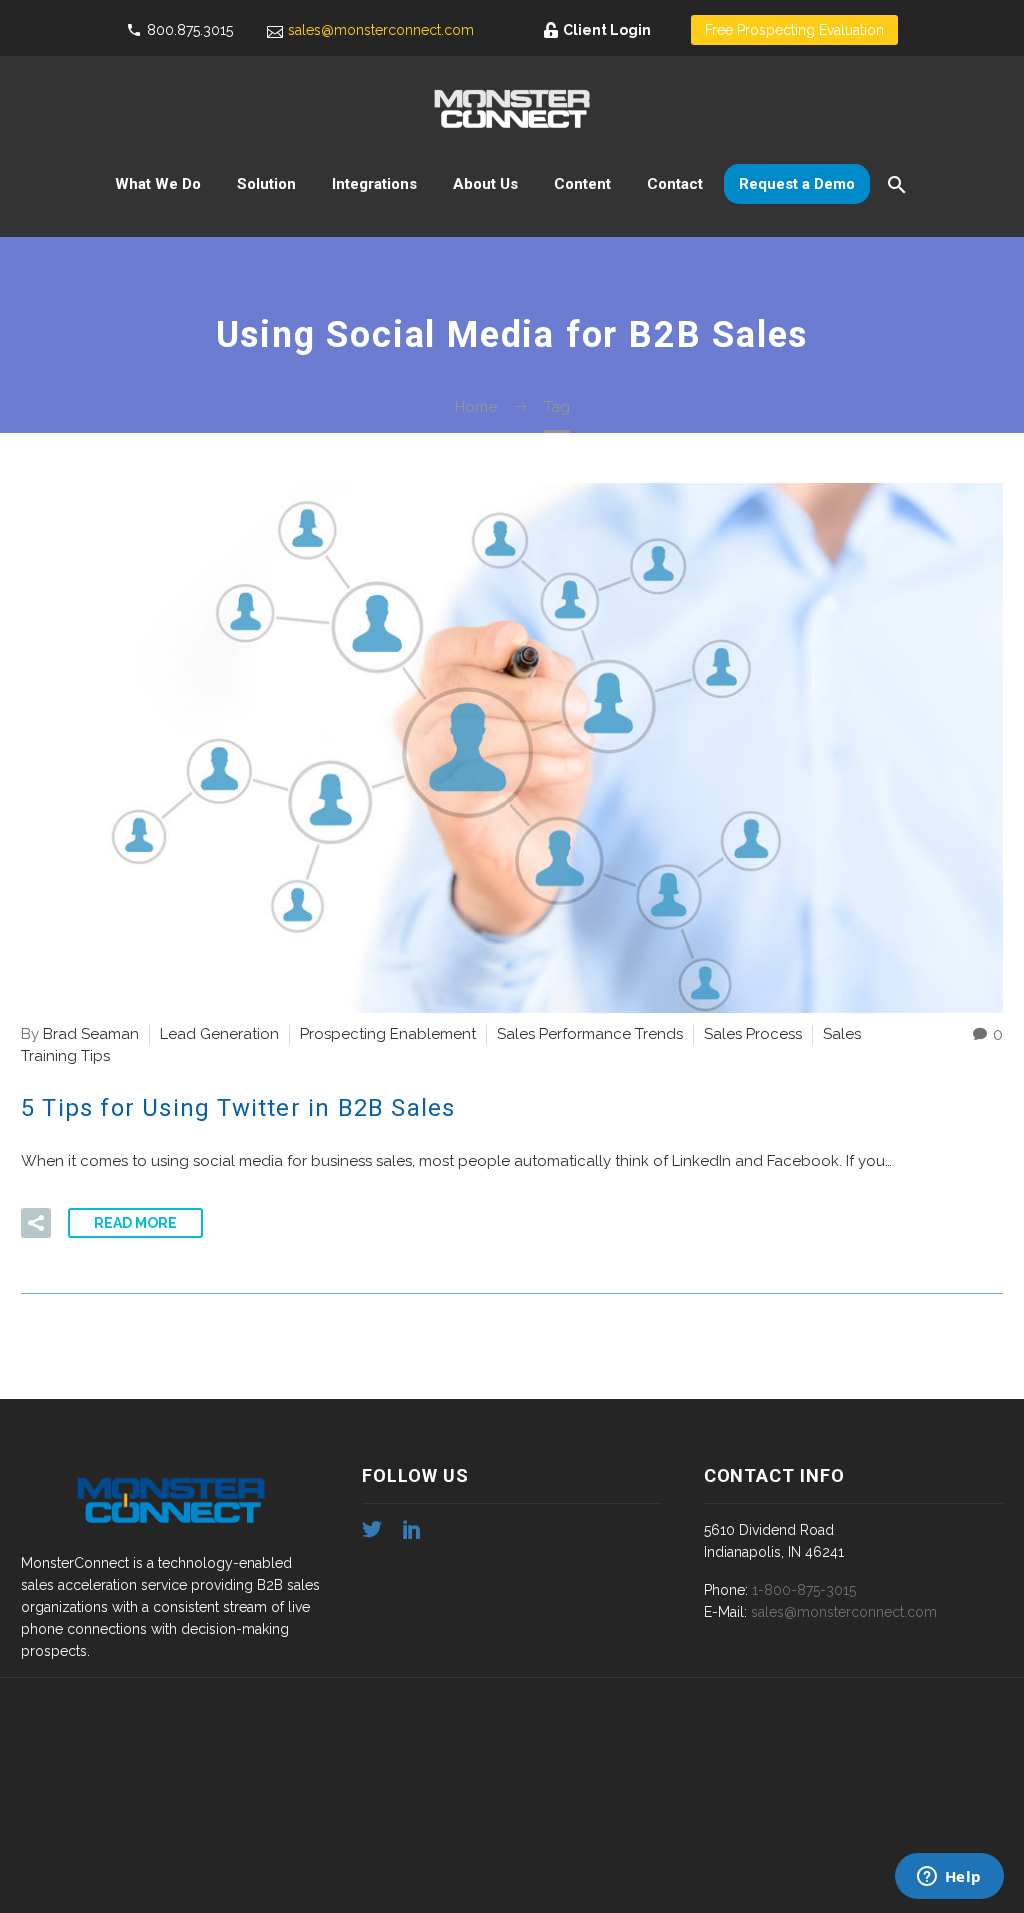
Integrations (374, 184)
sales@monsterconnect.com (381, 30)
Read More (135, 1223)
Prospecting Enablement (388, 1034)
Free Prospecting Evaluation (794, 30)
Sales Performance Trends (590, 1034)
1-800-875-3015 (804, 1590)
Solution (266, 184)
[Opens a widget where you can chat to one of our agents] (949, 1878)
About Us (485, 184)
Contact (675, 184)
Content (582, 184)
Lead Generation (219, 1034)
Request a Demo (797, 184)
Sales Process (753, 1034)
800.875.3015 (190, 30)
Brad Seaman (91, 1034)
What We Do (158, 184)
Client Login (607, 30)
